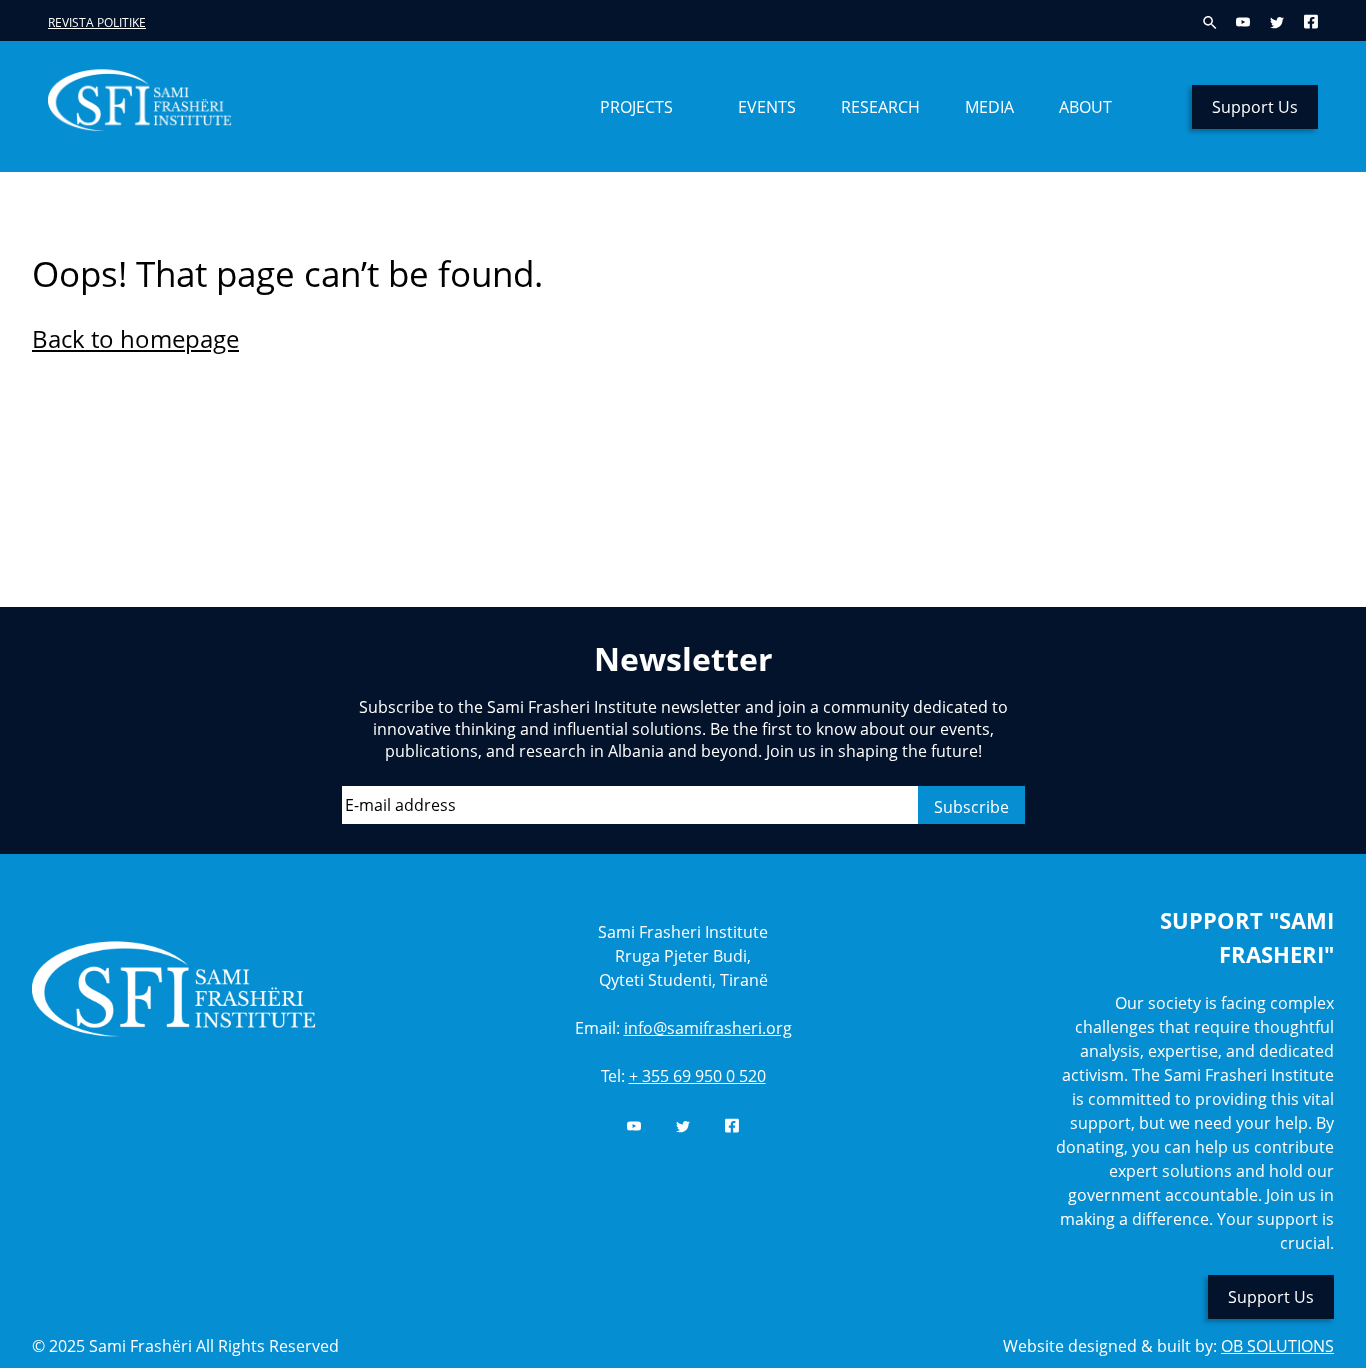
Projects (636, 107)
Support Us (1255, 107)
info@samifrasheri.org (708, 1028)
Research (880, 107)
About (1085, 107)
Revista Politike (97, 22)
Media (989, 107)
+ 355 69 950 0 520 (697, 1076)
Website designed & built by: (1168, 1346)
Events (767, 107)
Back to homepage (135, 338)
